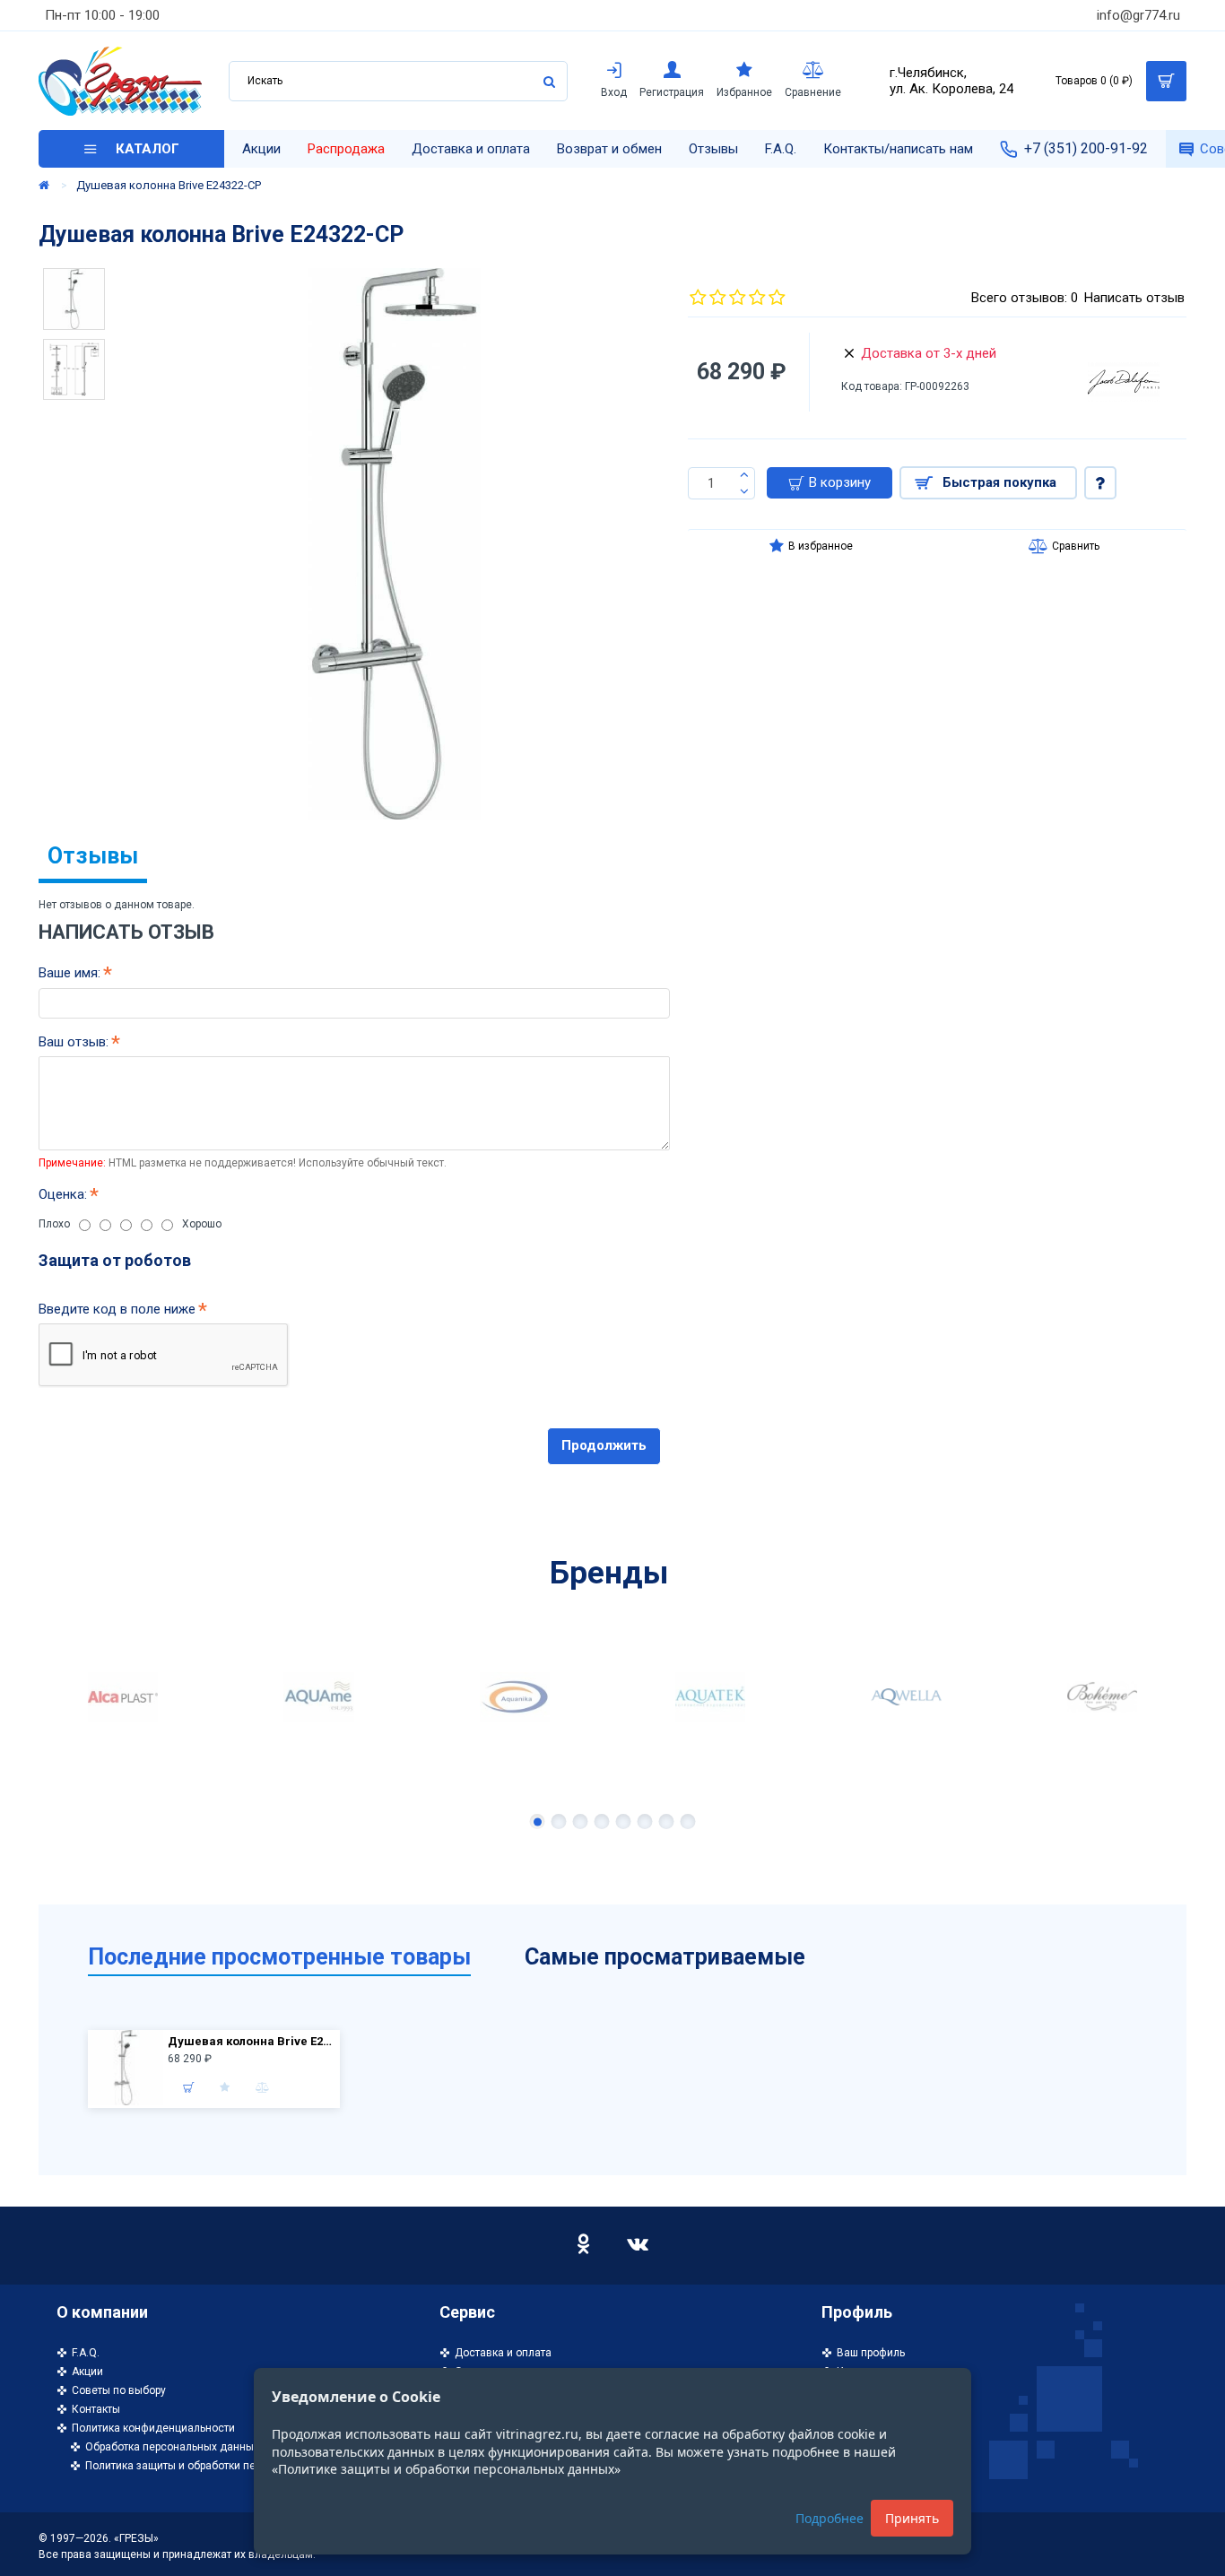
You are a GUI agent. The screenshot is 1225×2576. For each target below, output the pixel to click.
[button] (538, 1821)
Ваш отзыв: (74, 1042)
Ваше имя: (70, 973)
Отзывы (93, 856)
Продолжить (604, 1445)
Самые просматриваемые (665, 1957)
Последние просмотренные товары (279, 1957)
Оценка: (63, 1194)
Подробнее (830, 2518)
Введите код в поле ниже (117, 1309)
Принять (912, 2518)
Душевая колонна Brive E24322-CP (252, 2041)
